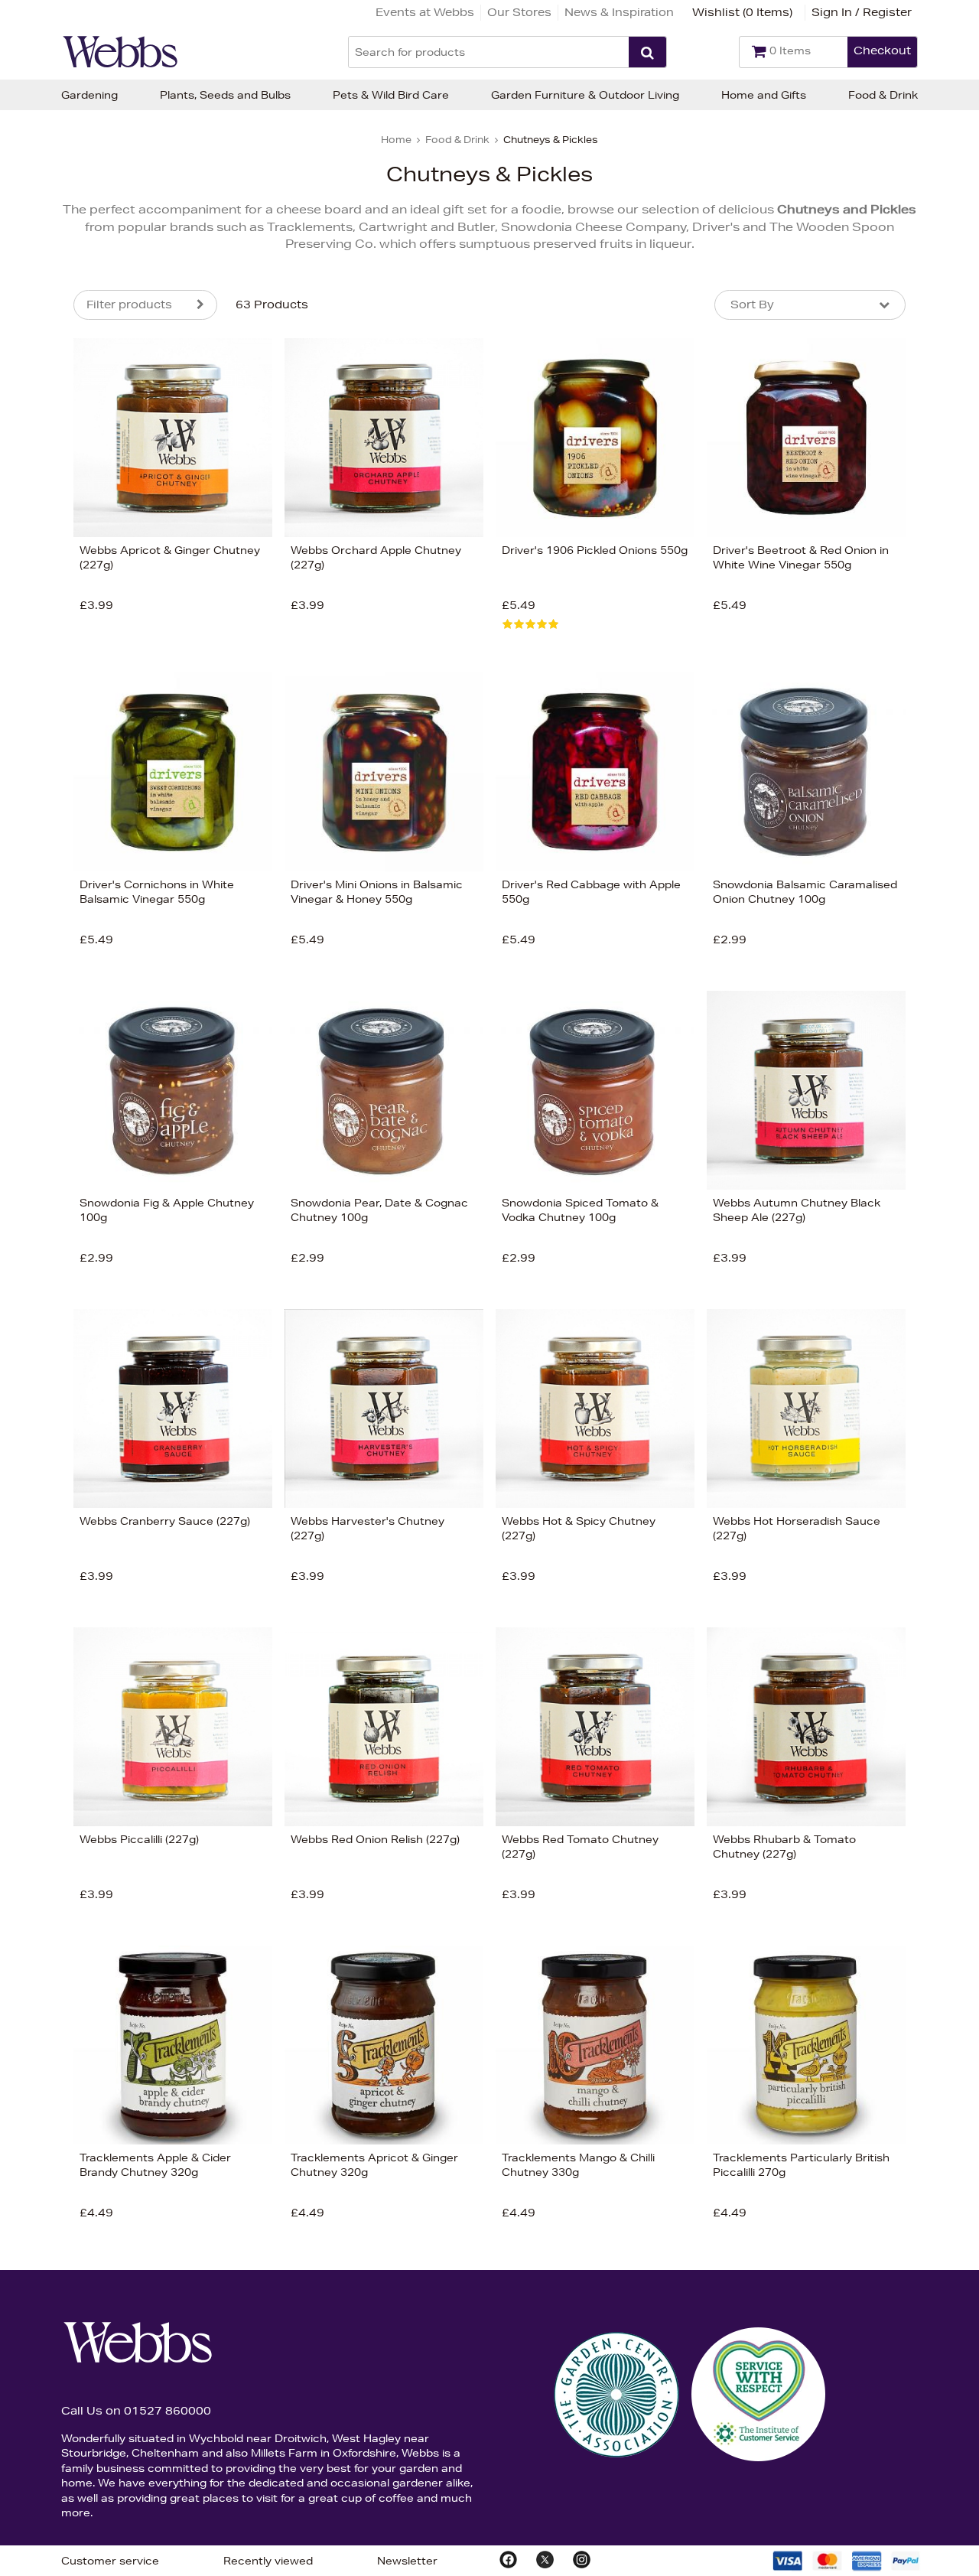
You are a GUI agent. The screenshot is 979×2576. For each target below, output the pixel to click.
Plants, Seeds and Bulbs (225, 95)
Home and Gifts (764, 95)
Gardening (89, 95)
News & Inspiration (619, 12)
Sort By (752, 304)
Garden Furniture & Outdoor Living (585, 95)
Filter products (129, 304)
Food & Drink (883, 95)
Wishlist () (742, 12)
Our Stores (519, 12)
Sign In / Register (862, 12)
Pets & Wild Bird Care (391, 95)
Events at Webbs (425, 12)
